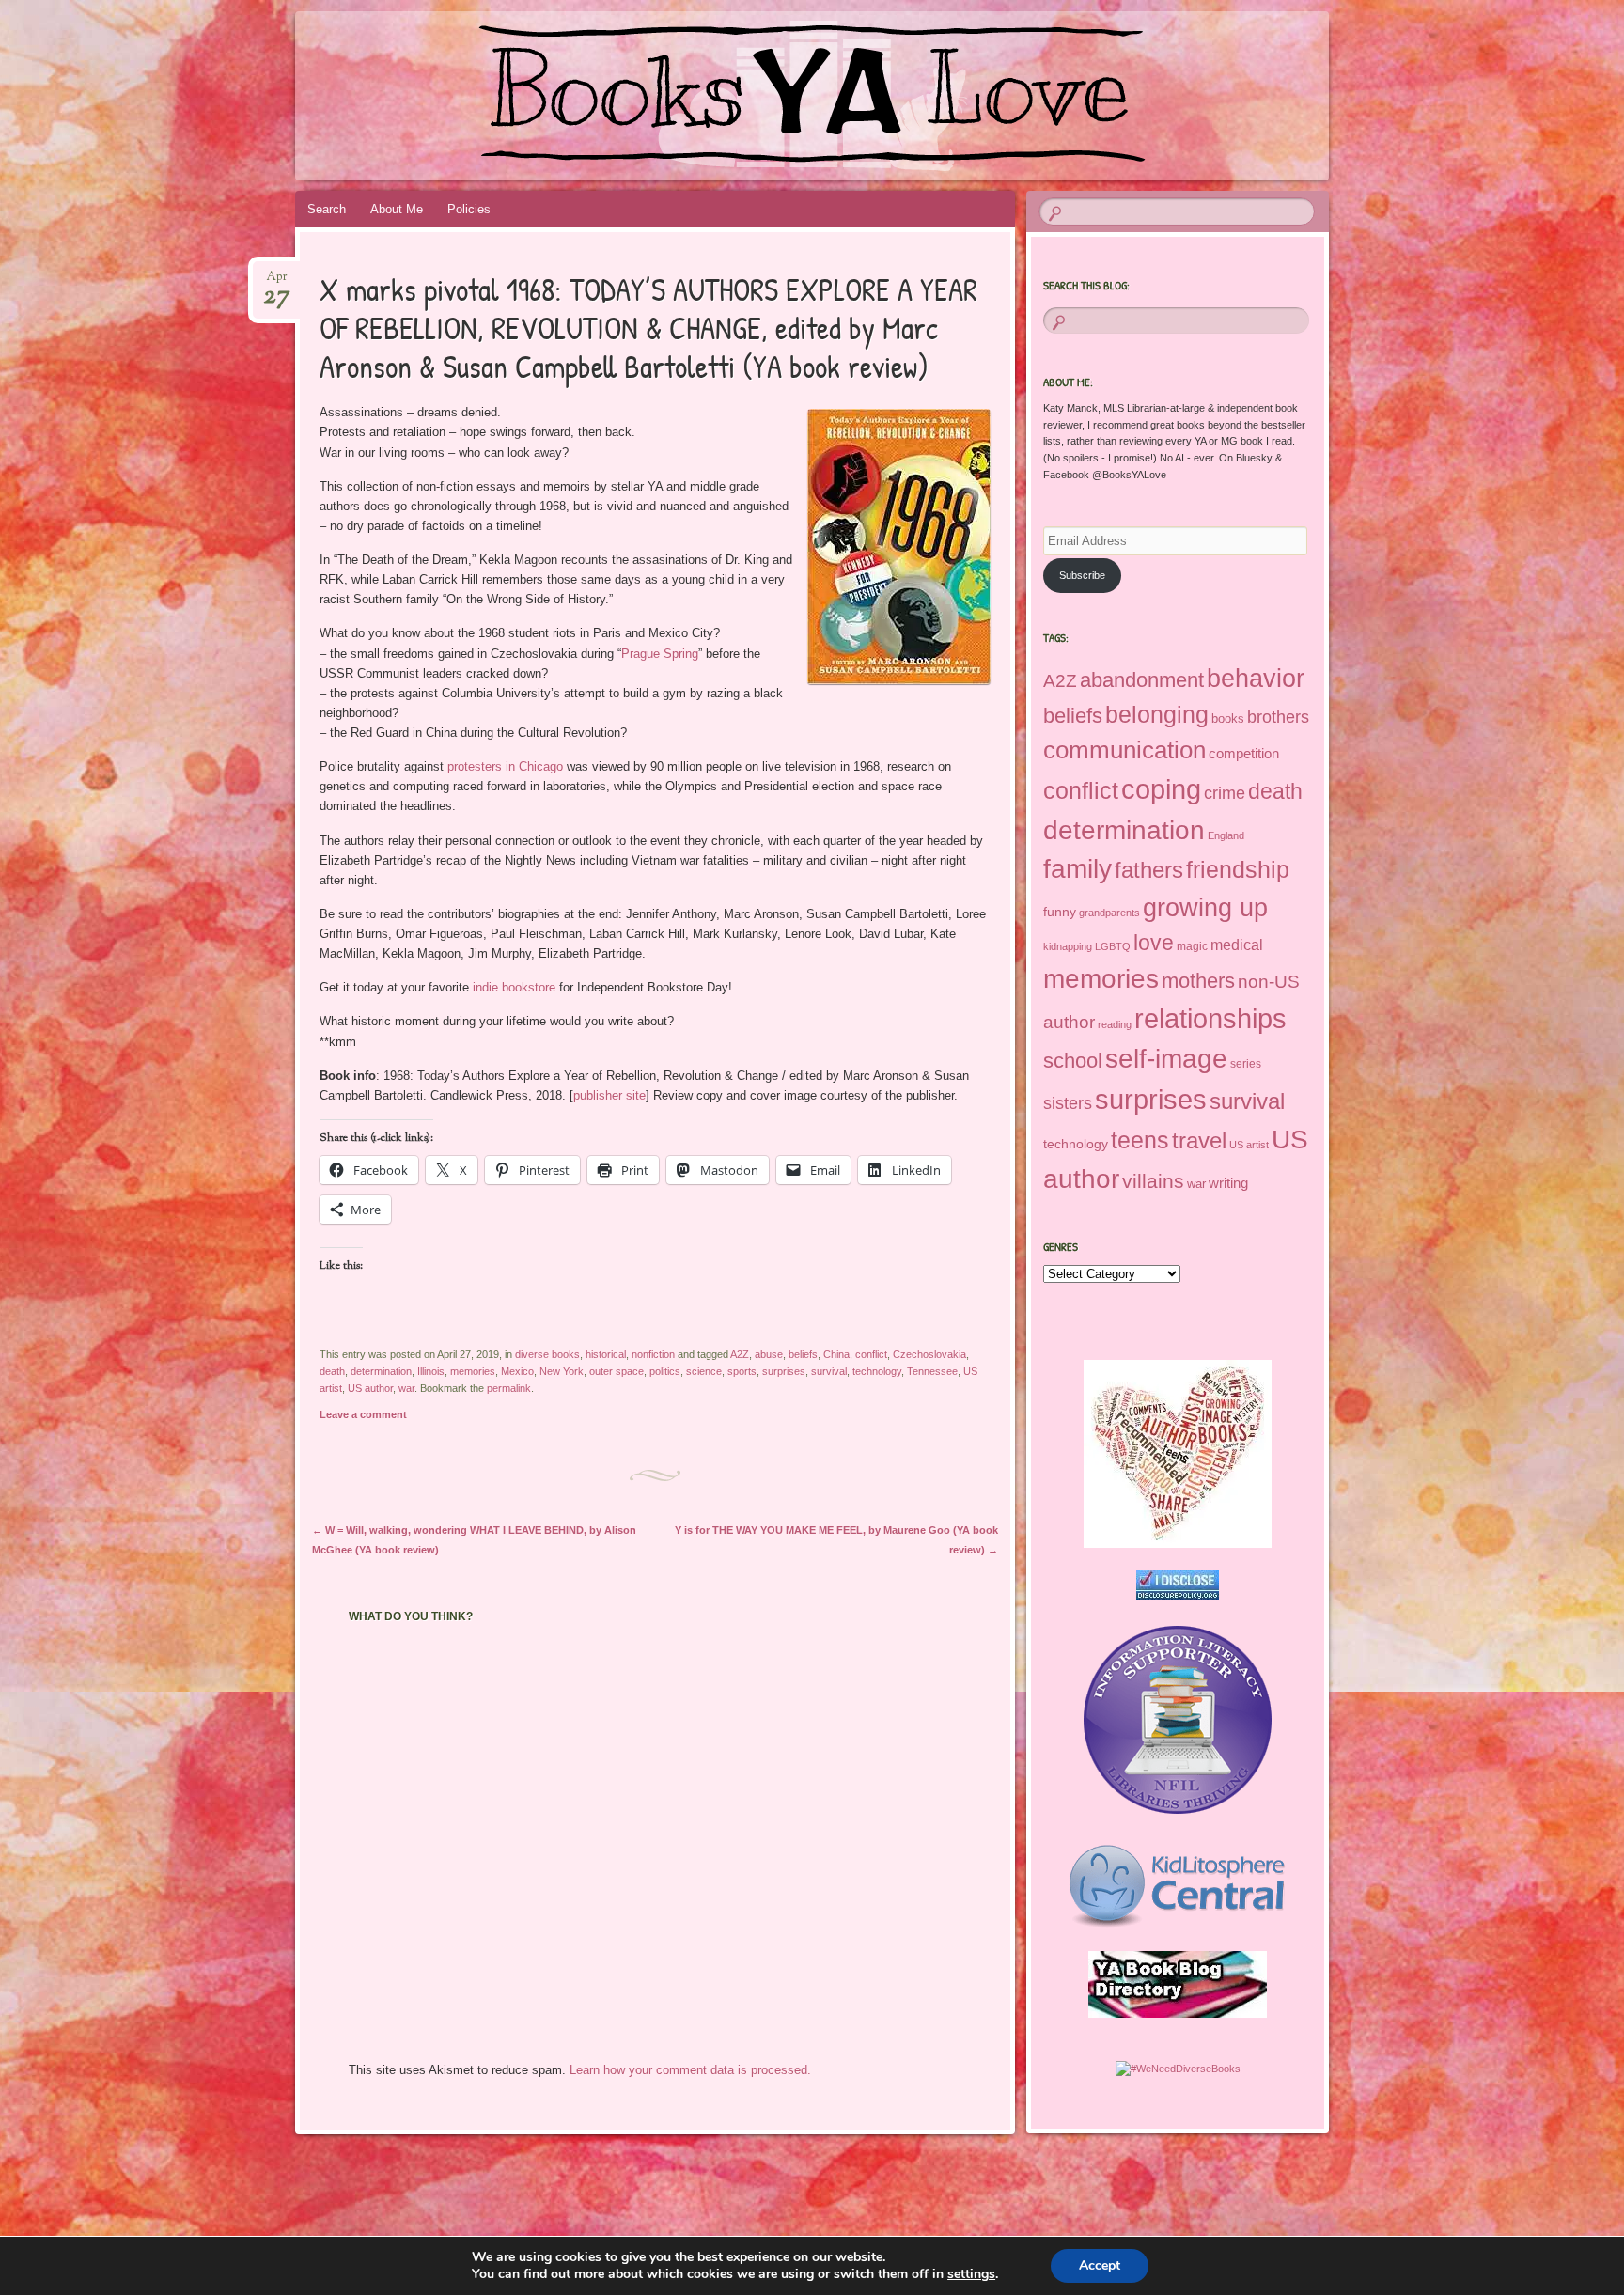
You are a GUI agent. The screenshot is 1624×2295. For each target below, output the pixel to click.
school (1073, 1061)
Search (327, 209)
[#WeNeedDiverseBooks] (1178, 2069)
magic (1192, 946)
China (836, 1354)
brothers (1278, 717)
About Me (397, 209)
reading (1115, 1024)
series (1246, 1064)
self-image (1166, 1058)
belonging (1157, 714)
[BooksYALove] (945, 96)
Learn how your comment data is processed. (690, 2070)
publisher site (609, 1095)
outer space (617, 1371)
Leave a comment (363, 1414)
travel (1199, 1140)
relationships (1210, 1019)
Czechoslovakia (929, 1354)
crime (1225, 793)
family (1077, 869)
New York (562, 1371)
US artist (1249, 1145)
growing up (1205, 908)
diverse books (547, 1354)
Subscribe (1082, 575)
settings (971, 2274)
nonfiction (653, 1354)
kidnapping (1068, 946)
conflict (871, 1354)
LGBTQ (1113, 946)
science (704, 1371)
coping (1161, 789)
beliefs (803, 1354)
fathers (1149, 870)
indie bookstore (514, 987)
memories (473, 1371)
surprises (784, 1371)
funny (1060, 912)
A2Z (740, 1354)
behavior (1256, 678)
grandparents (1109, 913)
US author (370, 1388)
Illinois (431, 1371)
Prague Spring (660, 654)
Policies (469, 209)
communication (1124, 750)
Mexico (517, 1371)
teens (1140, 1140)
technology (877, 1371)
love (1154, 943)
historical (606, 1354)
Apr (277, 282)
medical (1237, 945)
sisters (1068, 1103)
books (1228, 719)
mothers (1198, 981)
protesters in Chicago (505, 766)
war (406, 1388)
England (1226, 835)
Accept (1100, 2265)
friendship (1238, 869)
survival (829, 1371)
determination (381, 1371)
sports (742, 1371)
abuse (769, 1354)
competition (1244, 754)
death (332, 1371)
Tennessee (932, 1371)
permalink (509, 1388)
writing (1228, 1183)
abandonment (1142, 680)
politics (665, 1371)
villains (1153, 1181)
